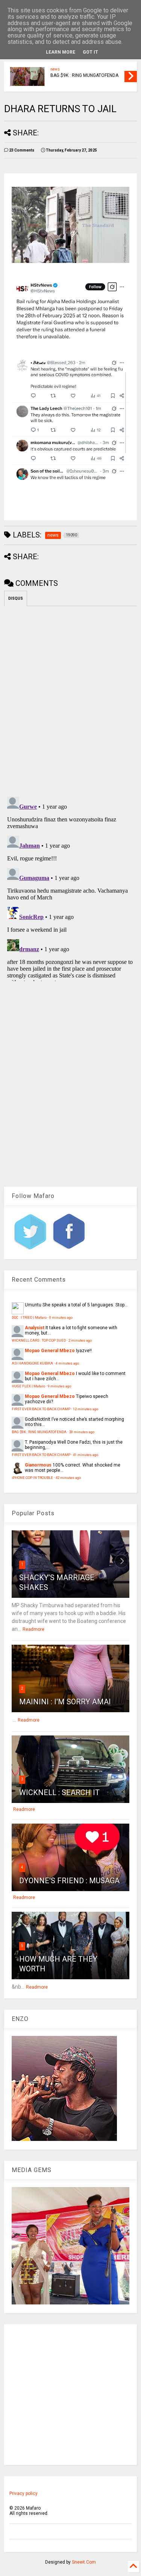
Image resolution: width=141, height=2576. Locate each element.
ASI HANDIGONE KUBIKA (32, 1363)
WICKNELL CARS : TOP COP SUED (39, 1340)
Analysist (35, 1328)
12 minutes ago (86, 1409)
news (55, 69)
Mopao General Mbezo (50, 1351)
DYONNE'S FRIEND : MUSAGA (69, 1881)
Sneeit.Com (84, 2562)
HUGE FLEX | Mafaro (28, 1386)
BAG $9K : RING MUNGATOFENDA (84, 75)
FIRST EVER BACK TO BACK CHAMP (41, 1409)
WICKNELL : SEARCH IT (59, 1792)
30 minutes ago (82, 1432)
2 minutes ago (80, 1340)
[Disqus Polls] (70, 700)
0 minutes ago (61, 1317)
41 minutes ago (86, 1455)
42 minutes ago (68, 1478)
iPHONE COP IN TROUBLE (32, 1478)
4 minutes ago (67, 1363)
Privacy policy (23, 2493)
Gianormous (38, 1465)
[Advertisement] (70, 2395)
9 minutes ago (59, 1386)
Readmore (33, 1629)
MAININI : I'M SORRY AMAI (65, 1702)
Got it (90, 52)
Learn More (61, 52)
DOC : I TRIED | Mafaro (29, 1317)
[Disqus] (70, 887)
